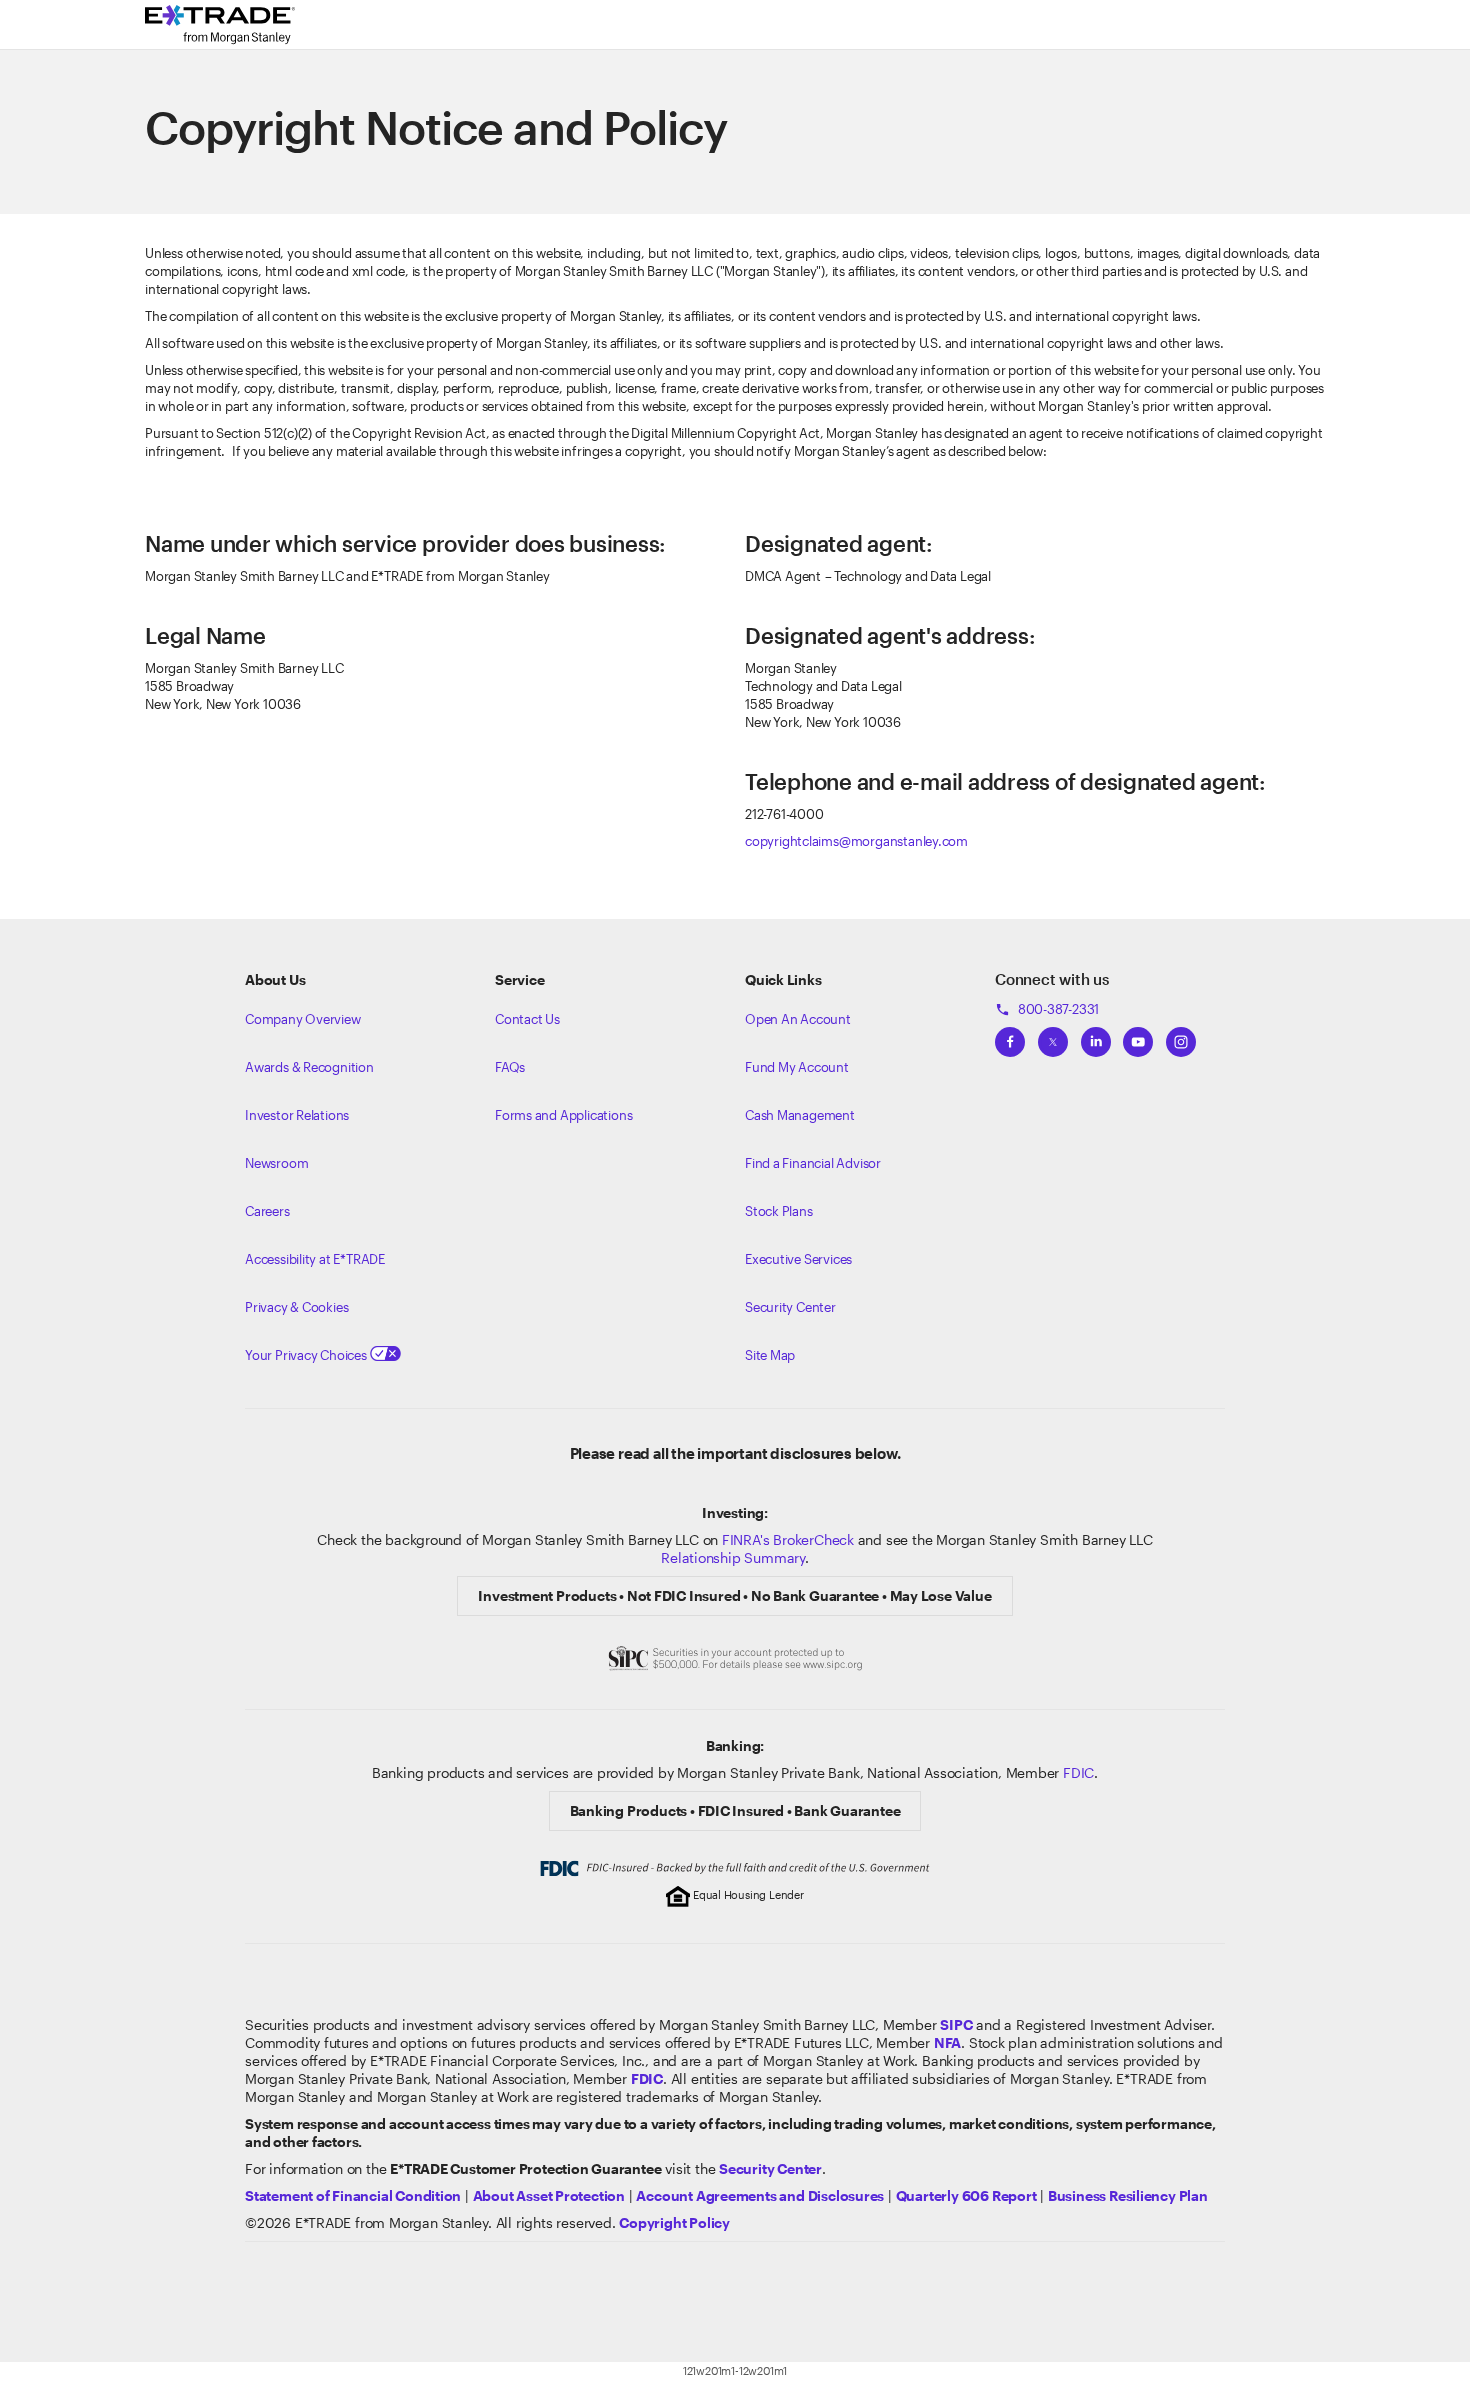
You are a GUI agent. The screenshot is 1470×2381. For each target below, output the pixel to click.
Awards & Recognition (309, 1067)
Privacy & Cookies (296, 1307)
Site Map (770, 1355)
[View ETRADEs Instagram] (1181, 1036)
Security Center (790, 1307)
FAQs (510, 1067)
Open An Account (798, 1019)
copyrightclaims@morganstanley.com (856, 841)
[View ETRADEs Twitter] (1053, 1036)
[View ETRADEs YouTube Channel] (1138, 1036)
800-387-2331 (1047, 1009)
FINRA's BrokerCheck (788, 1539)
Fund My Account (797, 1067)
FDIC (1078, 1772)
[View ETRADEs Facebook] (1010, 1036)
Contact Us (527, 1019)
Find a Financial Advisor (813, 1163)
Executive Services (798, 1259)
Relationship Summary (733, 1557)
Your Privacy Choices (307, 1355)
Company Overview (303, 1019)
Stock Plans (779, 1211)
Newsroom (276, 1163)
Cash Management (800, 1115)
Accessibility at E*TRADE (315, 1259)
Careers (267, 1211)
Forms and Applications (563, 1115)
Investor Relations (297, 1115)
